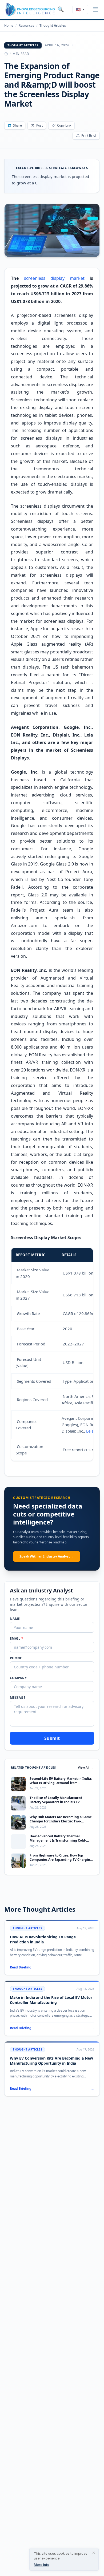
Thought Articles (53, 26)
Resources (26, 26)
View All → (85, 1767)
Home (9, 26)
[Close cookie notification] (94, 2553)
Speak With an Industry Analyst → (47, 1556)
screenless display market (54, 278)
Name (15, 1619)
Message (18, 1698)
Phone (16, 1658)
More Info (42, 2565)
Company (18, 1678)
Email (17, 1639)
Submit (52, 1738)
